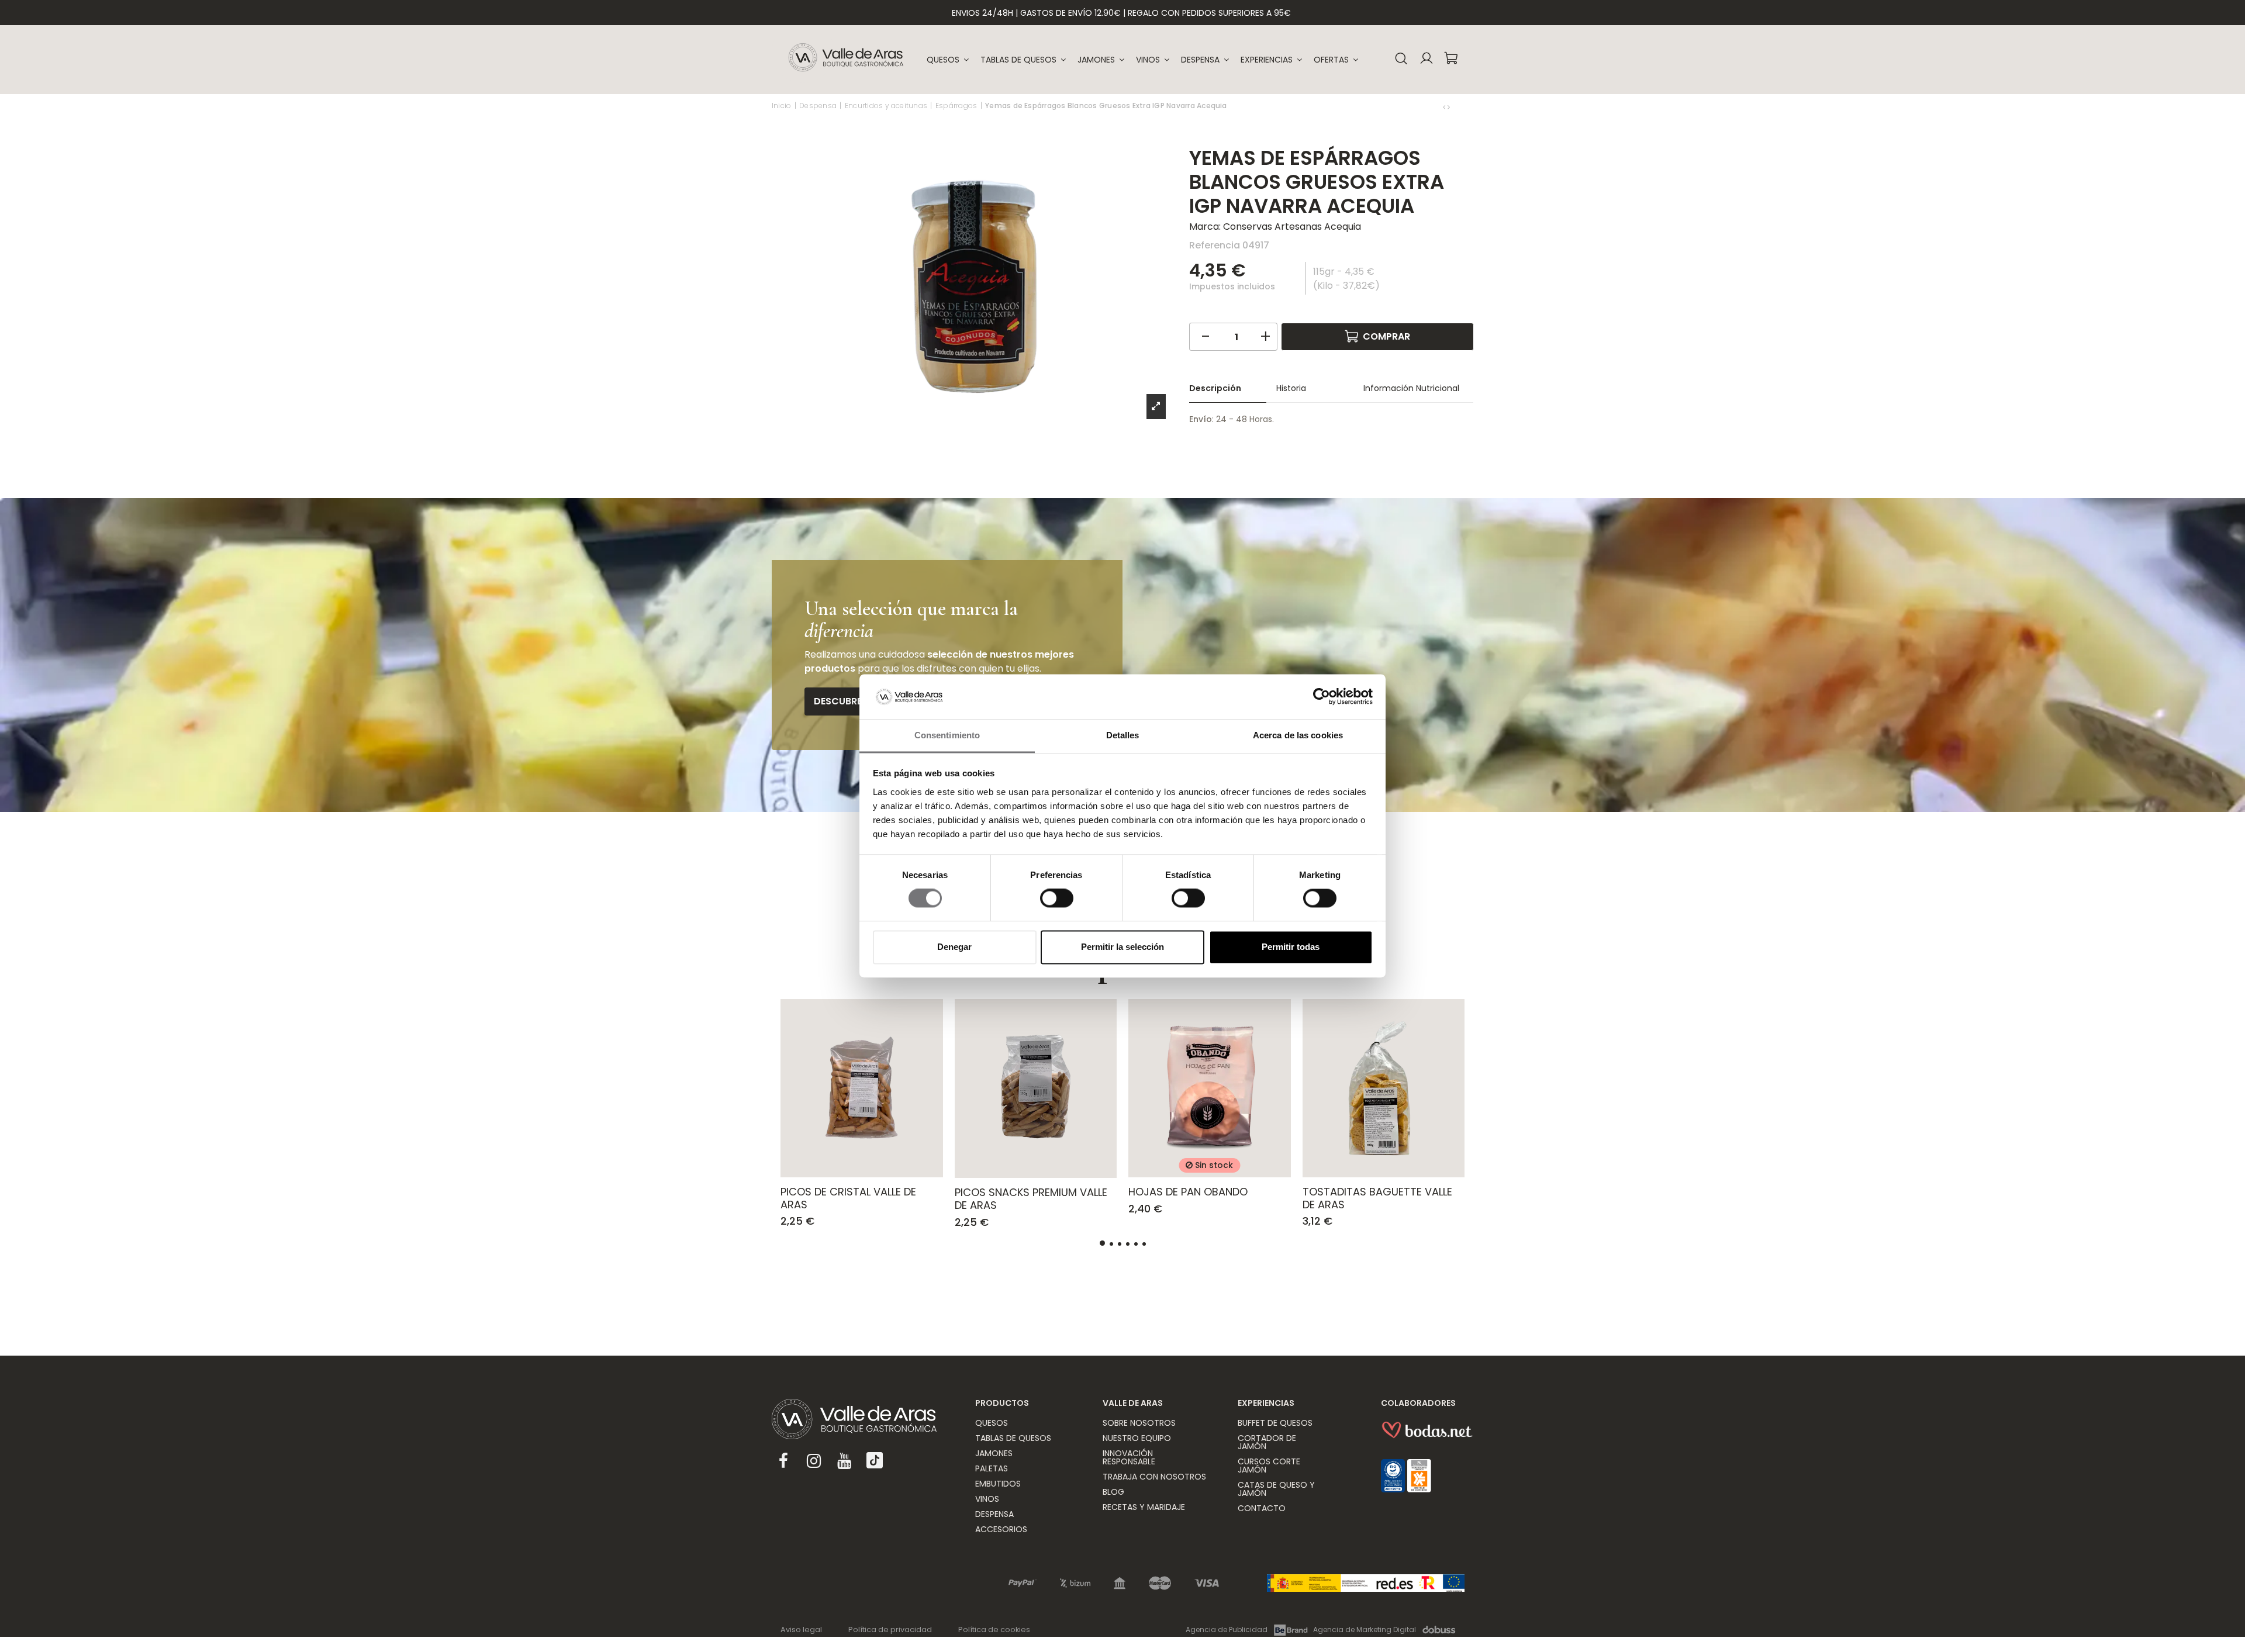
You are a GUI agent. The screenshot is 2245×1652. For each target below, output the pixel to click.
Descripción (1215, 388)
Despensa (994, 1514)
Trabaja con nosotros (1154, 1477)
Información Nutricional (1411, 388)
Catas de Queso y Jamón (1276, 1489)
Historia (1291, 388)
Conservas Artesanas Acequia (1292, 227)
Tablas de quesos (1013, 1438)
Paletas (992, 1468)
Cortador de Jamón (1267, 1442)
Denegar (954, 947)
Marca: (1205, 227)
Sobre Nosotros (1139, 1423)
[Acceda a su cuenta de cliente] (1426, 60)
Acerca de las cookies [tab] (1298, 735)
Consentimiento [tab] (947, 735)
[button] (1271, 60)
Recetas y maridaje (1144, 1507)
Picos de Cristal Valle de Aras (848, 1198)
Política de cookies (994, 1629)
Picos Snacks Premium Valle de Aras (1031, 1199)
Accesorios (1001, 1529)
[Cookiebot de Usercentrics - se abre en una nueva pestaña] (1322, 697)
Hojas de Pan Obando (1188, 1192)
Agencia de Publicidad (1227, 1629)
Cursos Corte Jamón (1269, 1466)
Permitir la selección (1122, 947)
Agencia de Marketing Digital (1365, 1629)
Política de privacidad (890, 1629)
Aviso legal (801, 1629)
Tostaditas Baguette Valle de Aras (1377, 1198)
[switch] (1057, 898)
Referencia (1215, 245)
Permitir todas (1291, 947)
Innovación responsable (1129, 1457)
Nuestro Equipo (1137, 1438)
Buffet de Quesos (1275, 1423)
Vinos (987, 1499)
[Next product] (1449, 107)
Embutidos (998, 1484)
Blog (1113, 1492)
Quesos (992, 1423)
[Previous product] (1445, 107)
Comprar (1386, 336)
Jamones (994, 1453)
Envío (1201, 419)
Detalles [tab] (1123, 735)
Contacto (1262, 1508)
